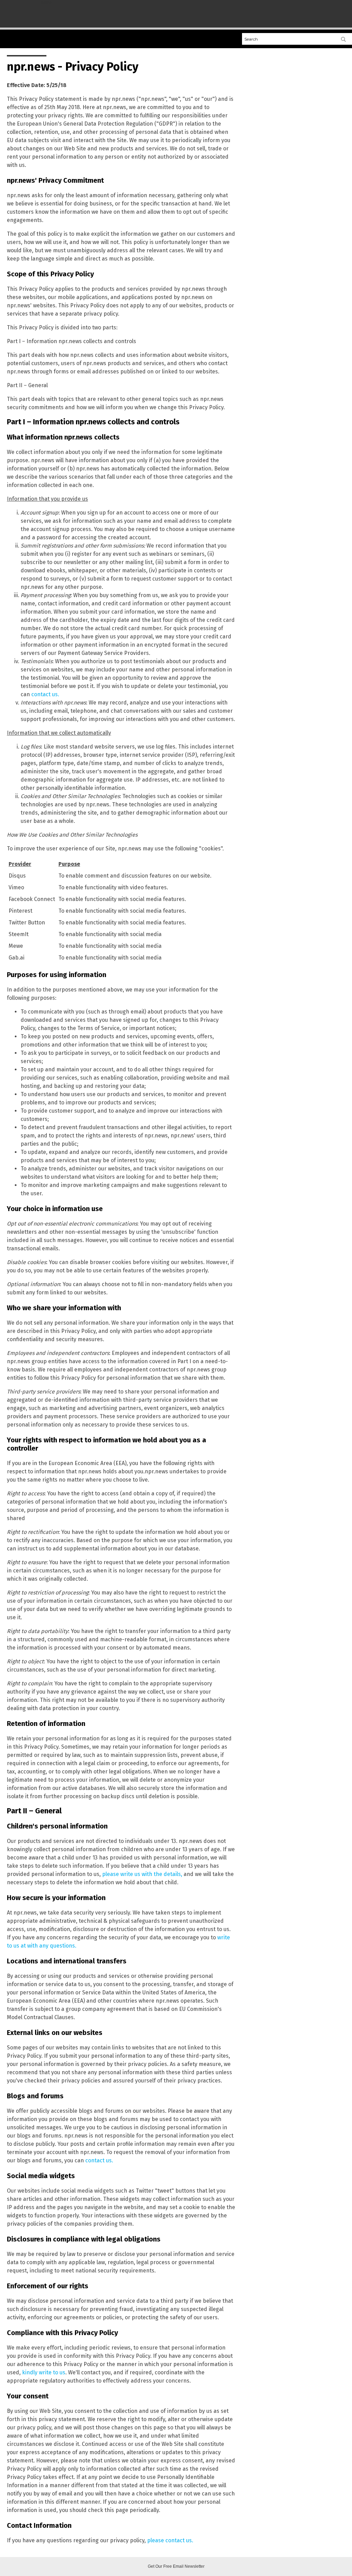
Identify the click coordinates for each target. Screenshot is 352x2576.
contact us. (45, 694)
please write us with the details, (142, 1874)
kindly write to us (44, 2372)
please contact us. (170, 2540)
